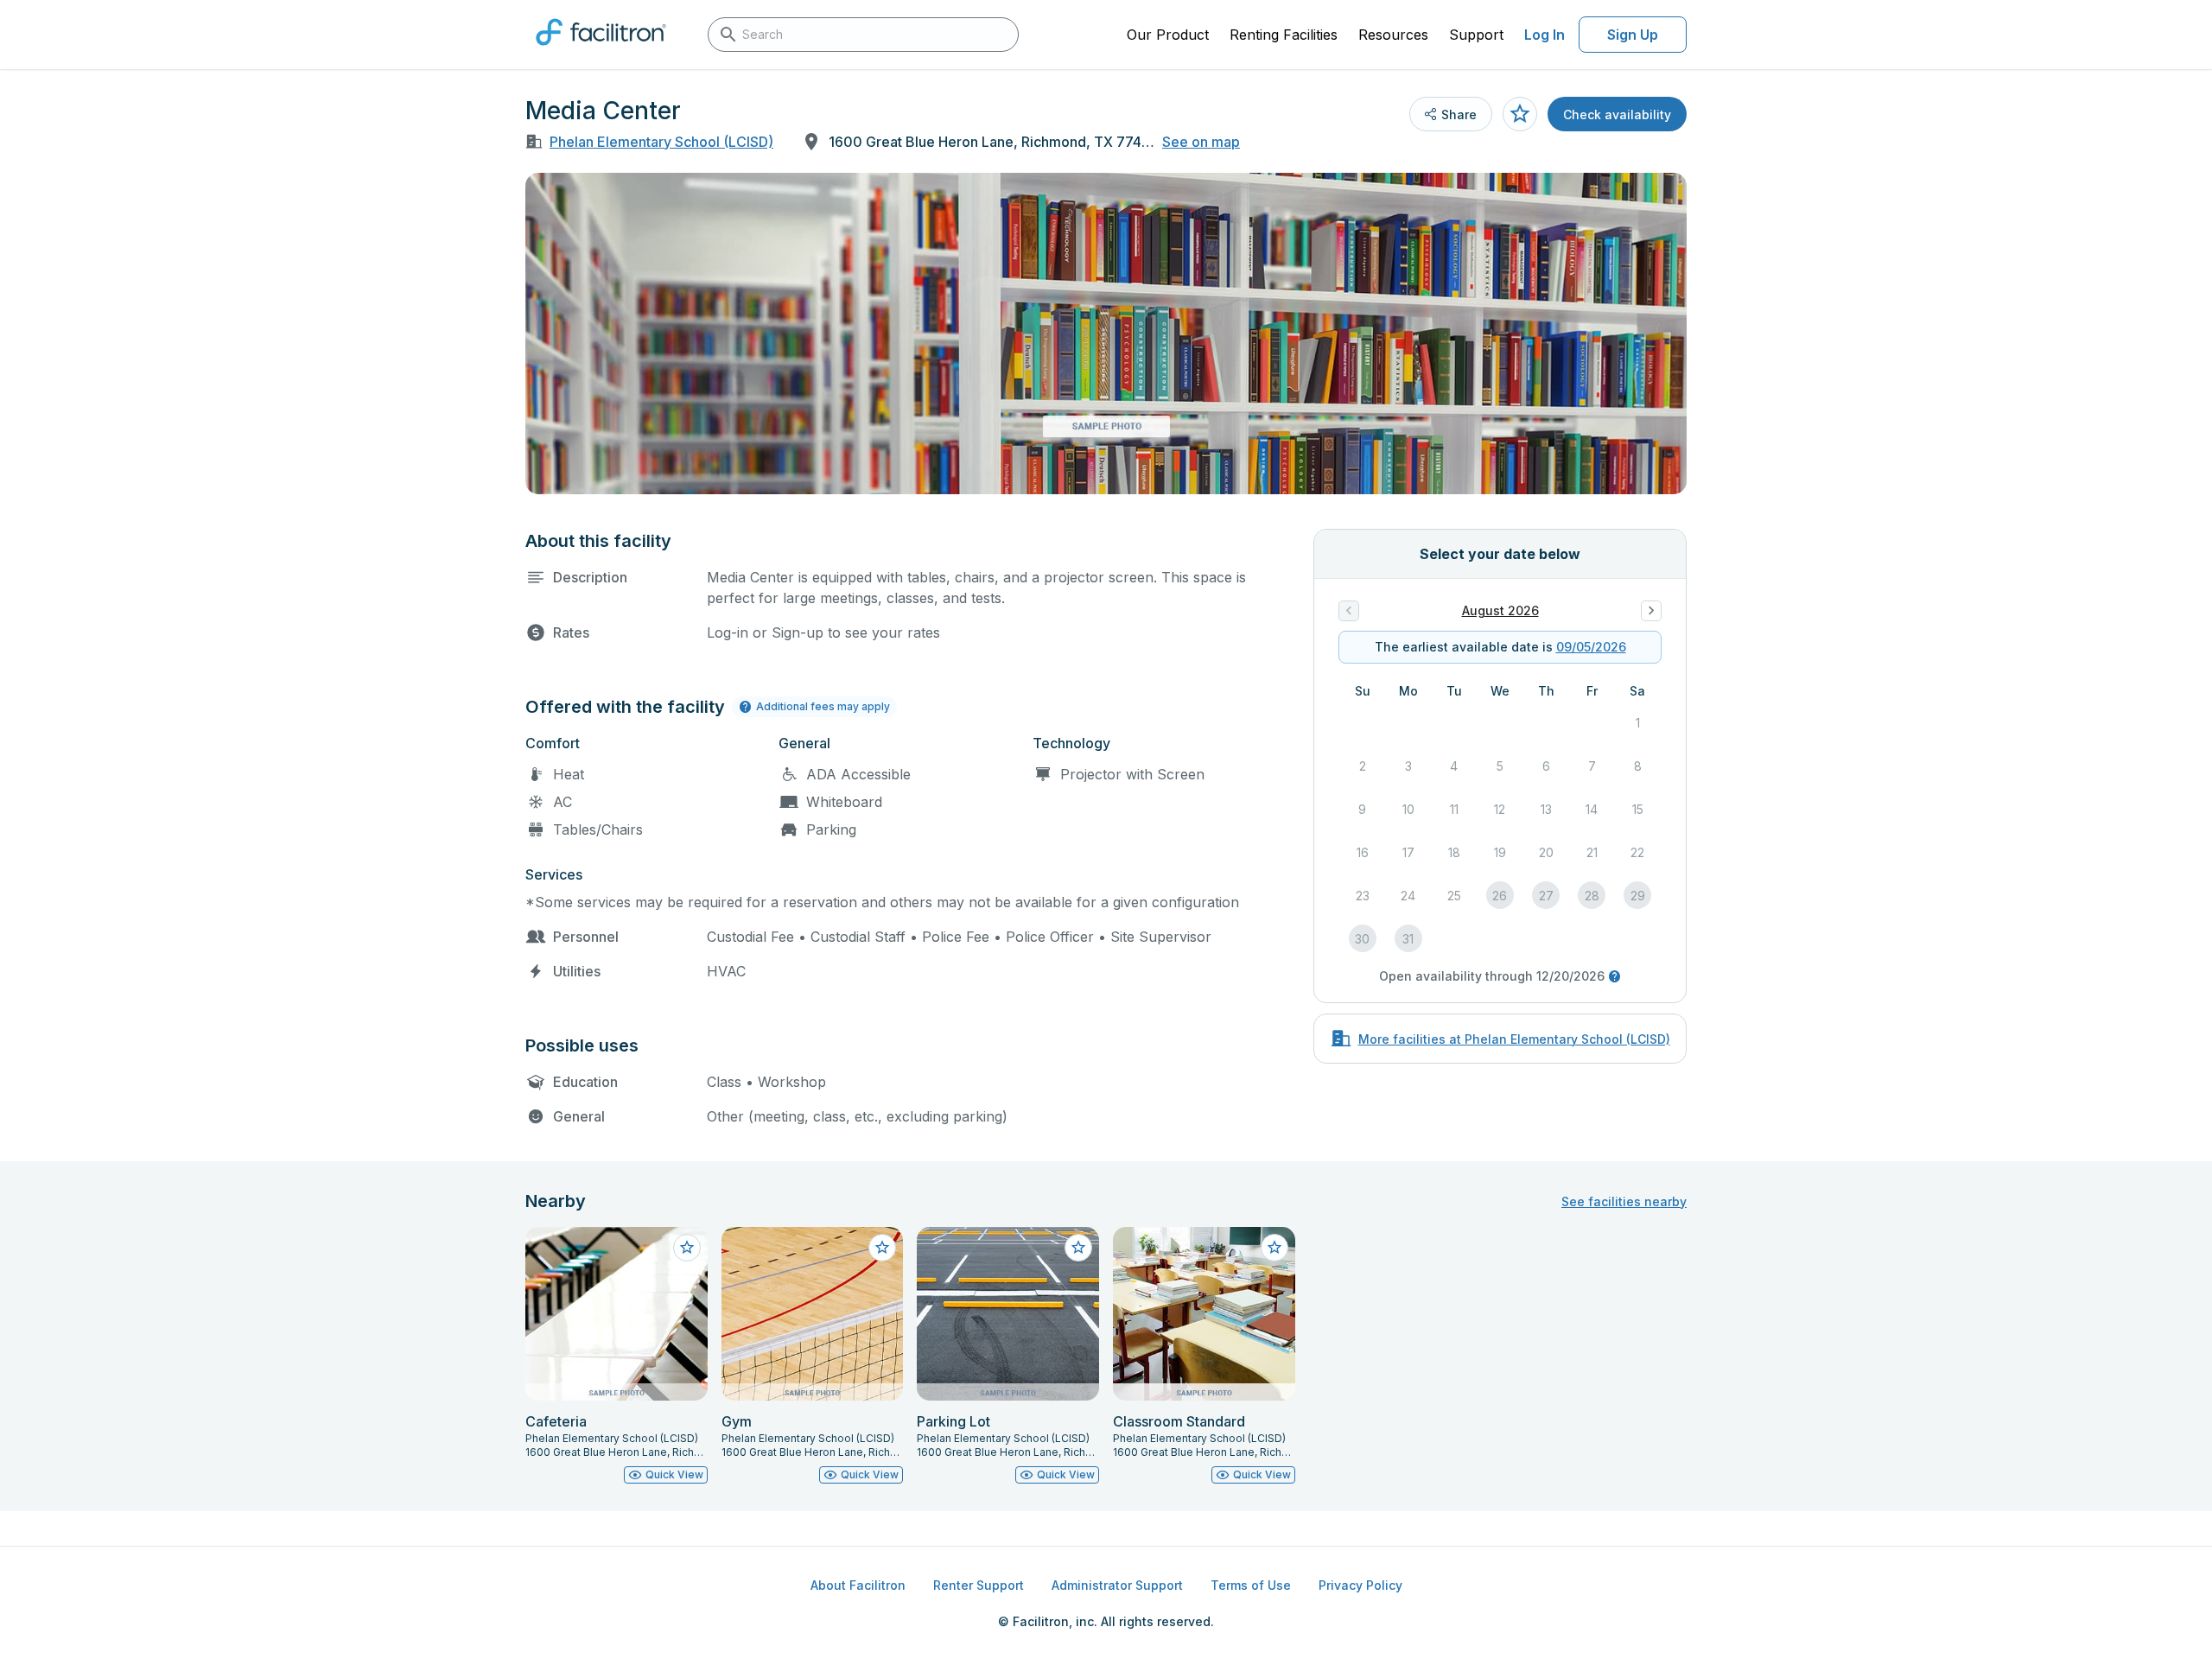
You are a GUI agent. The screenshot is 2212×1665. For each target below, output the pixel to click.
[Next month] (1651, 611)
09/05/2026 (1591, 647)
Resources (1393, 35)
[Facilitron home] (601, 51)
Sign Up (1633, 35)
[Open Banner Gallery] (1106, 334)
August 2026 (1500, 610)
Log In (1545, 35)
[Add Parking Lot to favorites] (1078, 1248)
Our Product (1168, 35)
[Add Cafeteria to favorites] (687, 1248)
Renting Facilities (1284, 35)
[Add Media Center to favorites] (1520, 114)
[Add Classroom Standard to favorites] (1274, 1248)
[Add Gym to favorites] (882, 1248)
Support (1476, 35)
